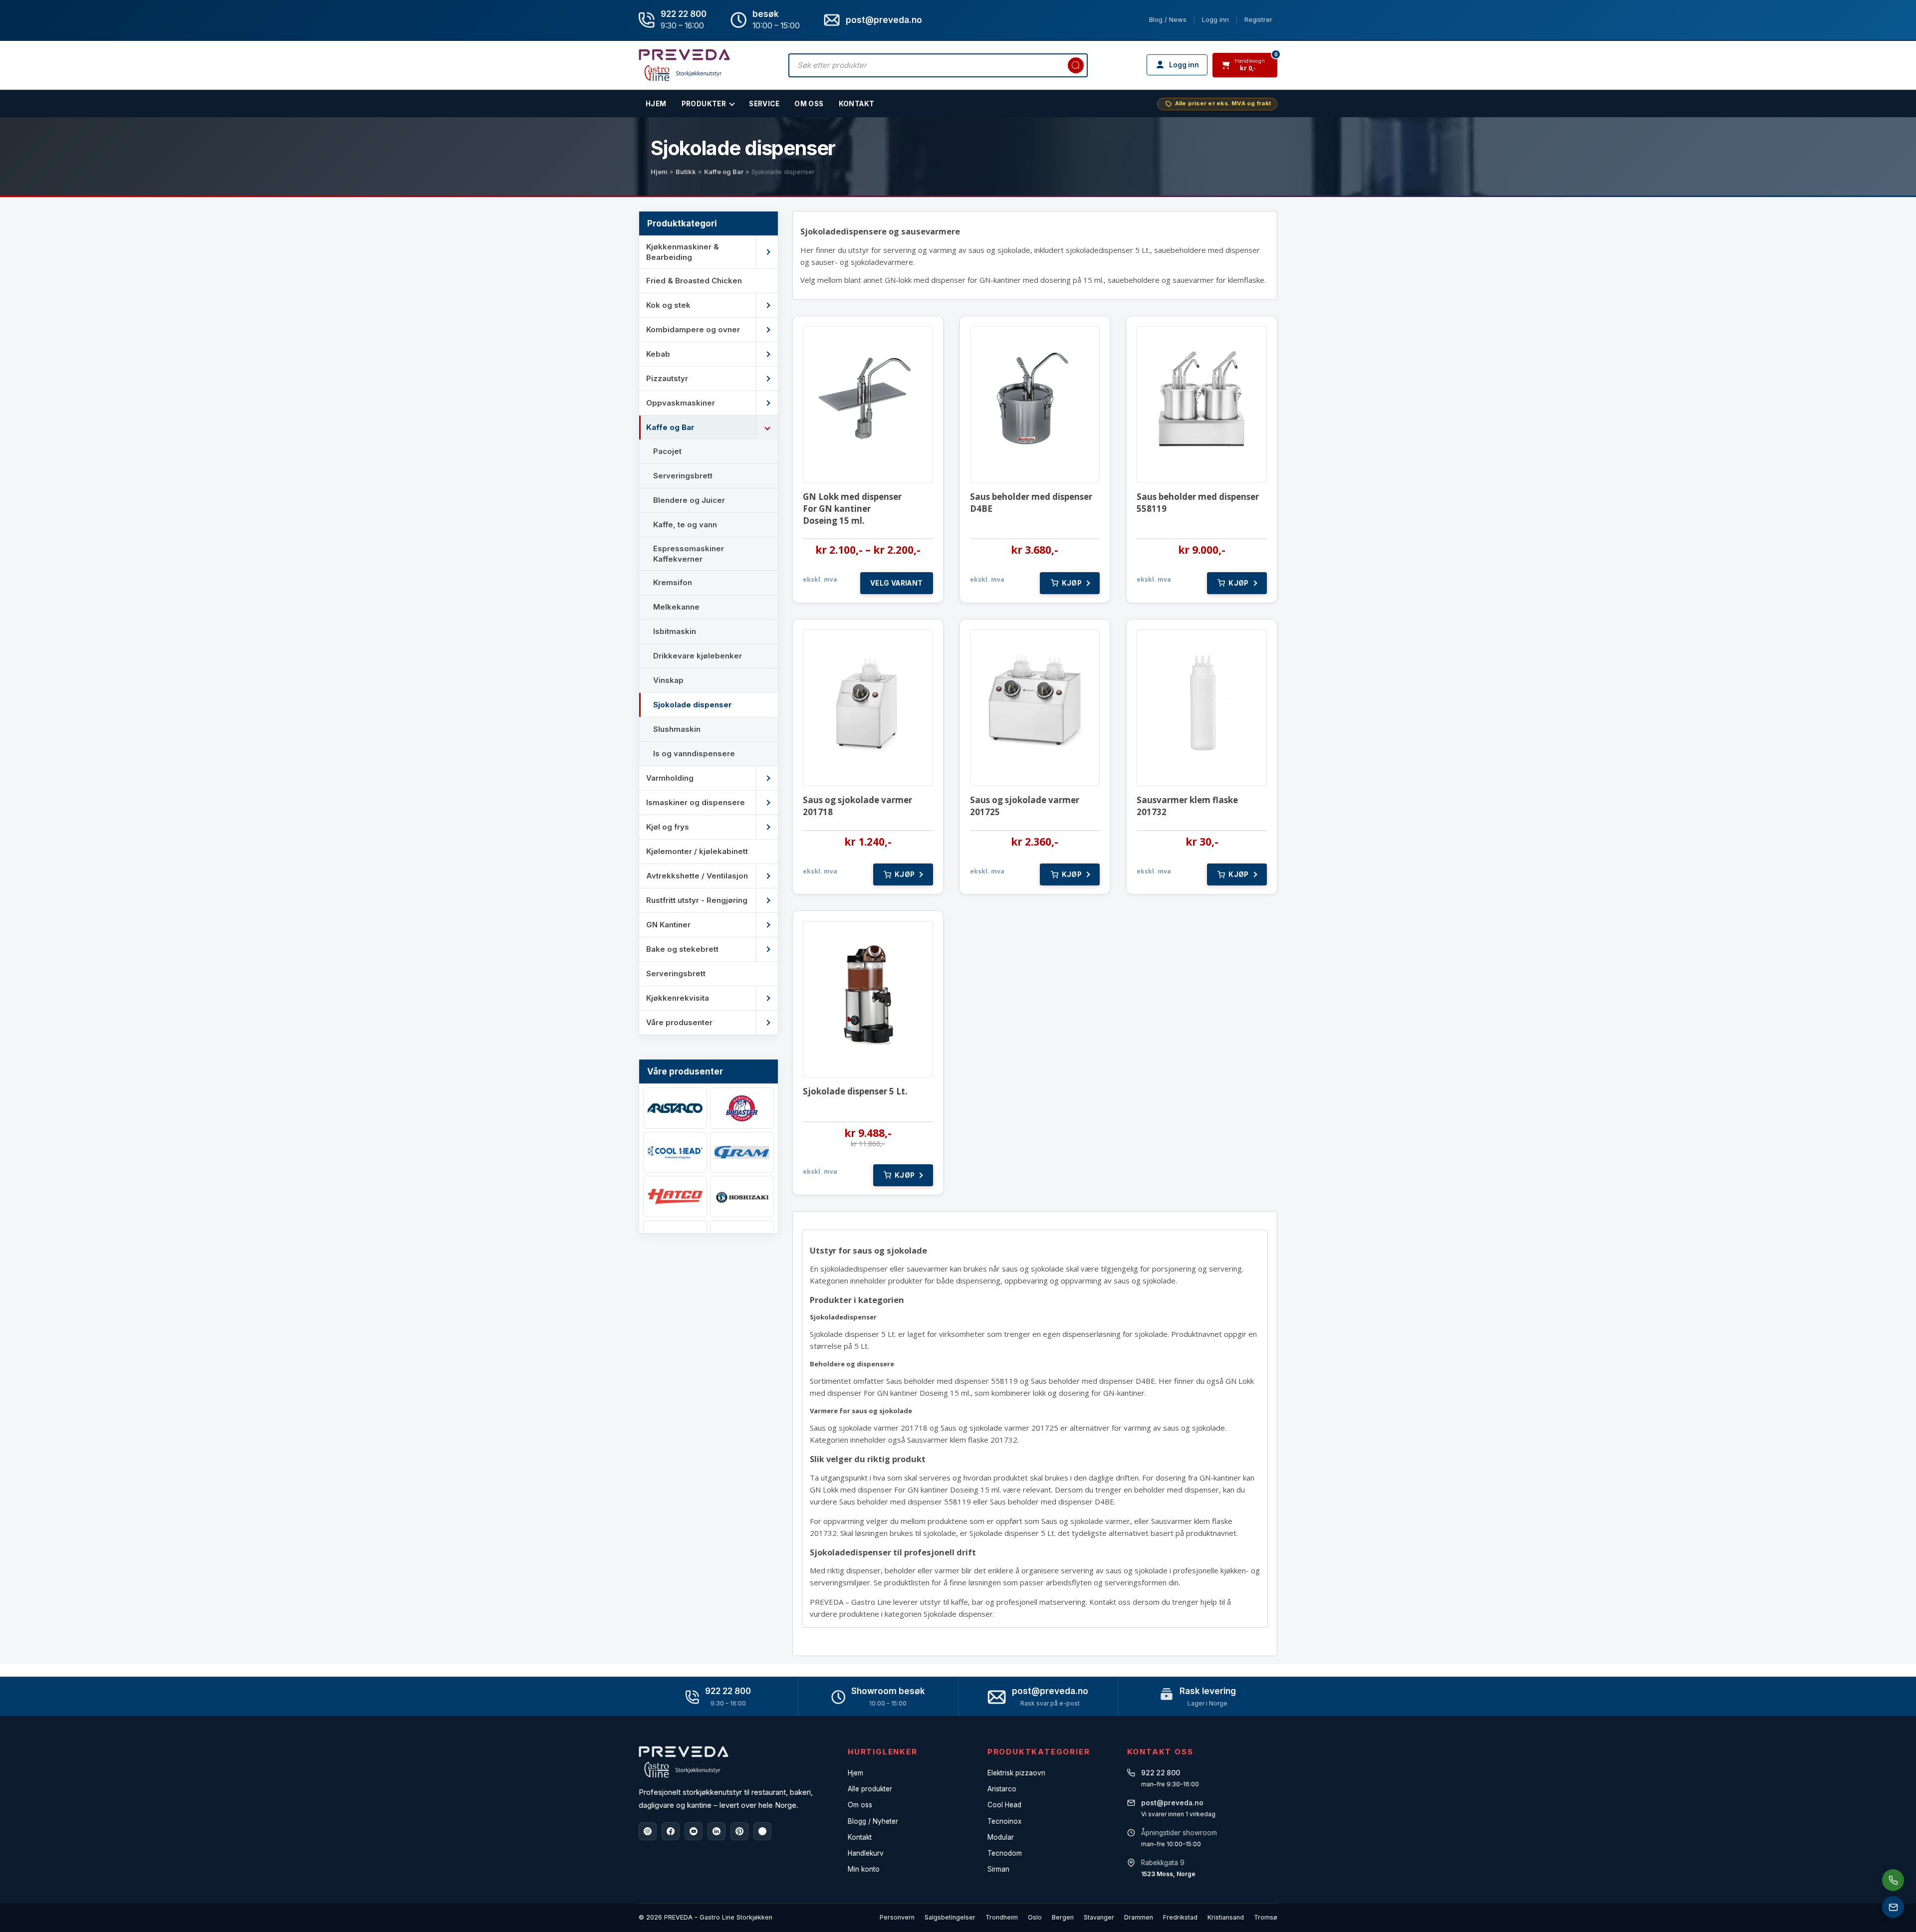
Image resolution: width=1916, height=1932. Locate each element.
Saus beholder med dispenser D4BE (1031, 503)
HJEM (656, 104)
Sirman (998, 1869)
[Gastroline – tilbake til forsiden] (684, 65)
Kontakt (857, 104)
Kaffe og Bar (724, 172)
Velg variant (897, 583)
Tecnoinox (1004, 1821)
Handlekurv (866, 1853)
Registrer (1258, 19)
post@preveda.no (1050, 1691)
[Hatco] (675, 1196)
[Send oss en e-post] (1893, 1907)
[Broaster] (742, 1108)
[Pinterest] (739, 1831)
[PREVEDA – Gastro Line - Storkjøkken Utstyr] (684, 1762)
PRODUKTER (704, 104)
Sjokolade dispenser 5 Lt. (855, 1091)
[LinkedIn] (717, 1831)
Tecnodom (1005, 1853)
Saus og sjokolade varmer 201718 (857, 806)
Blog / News (1168, 19)
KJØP (1072, 583)
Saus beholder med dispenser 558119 (1198, 503)
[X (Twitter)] (762, 1831)
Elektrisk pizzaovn (1016, 1773)
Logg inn (1215, 19)
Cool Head (1004, 1805)
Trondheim (1002, 1917)
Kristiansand (1226, 1917)
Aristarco (1002, 1789)
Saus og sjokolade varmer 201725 (1025, 806)
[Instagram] (648, 1831)
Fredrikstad (1180, 1917)
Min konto (864, 1869)
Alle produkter (870, 1789)
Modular (1001, 1837)
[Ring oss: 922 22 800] (1893, 1880)
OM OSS (809, 104)
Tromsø (1266, 1917)
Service (764, 104)
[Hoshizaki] (742, 1196)
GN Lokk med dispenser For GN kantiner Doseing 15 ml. (852, 509)
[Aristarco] (675, 1108)
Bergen (1063, 1917)
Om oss (860, 1805)
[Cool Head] (675, 1153)
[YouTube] (694, 1831)
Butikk (686, 172)
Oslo (1035, 1917)
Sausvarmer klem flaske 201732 (1187, 806)
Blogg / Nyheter (873, 1821)
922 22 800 (684, 14)
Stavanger (1099, 1917)
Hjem (659, 172)
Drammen (1139, 1917)
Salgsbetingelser (950, 1917)
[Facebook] (671, 1831)
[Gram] (742, 1153)
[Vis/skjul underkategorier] (767, 252)
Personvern (897, 1917)
